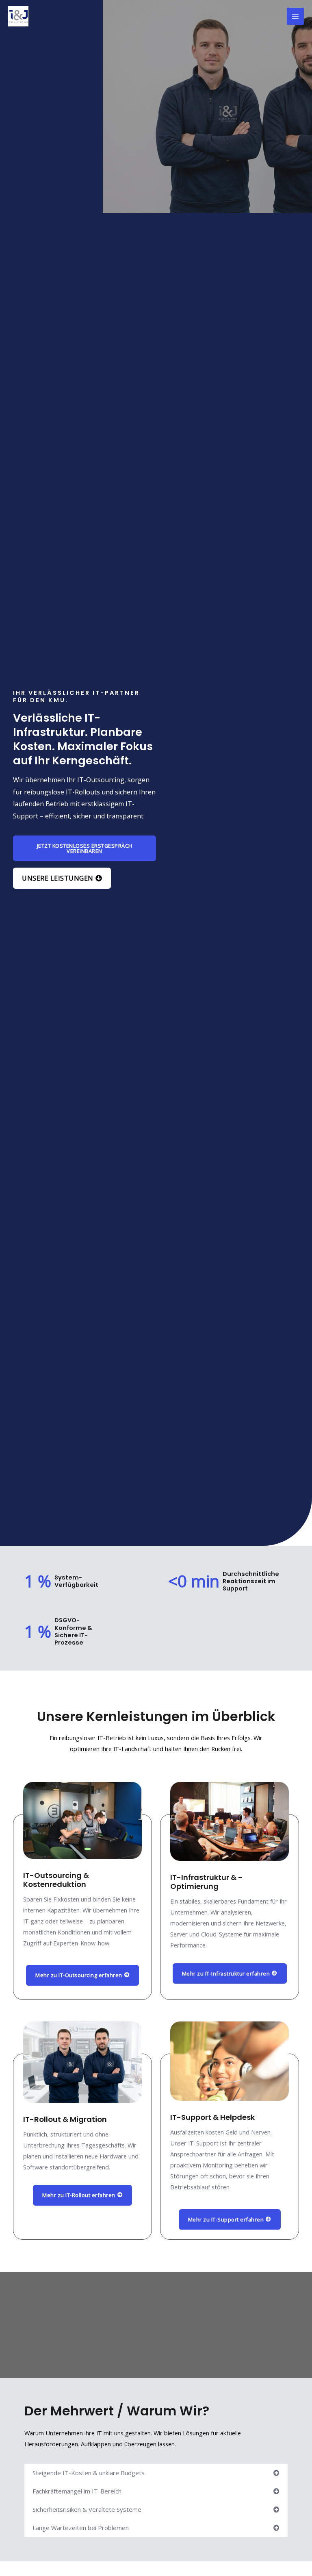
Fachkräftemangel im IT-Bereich (77, 2491)
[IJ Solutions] (18, 16)
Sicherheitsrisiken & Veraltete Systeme (87, 2509)
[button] (156, 2473)
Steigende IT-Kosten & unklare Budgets (89, 2473)
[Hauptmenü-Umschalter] (295, 16)
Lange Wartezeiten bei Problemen (81, 2528)
